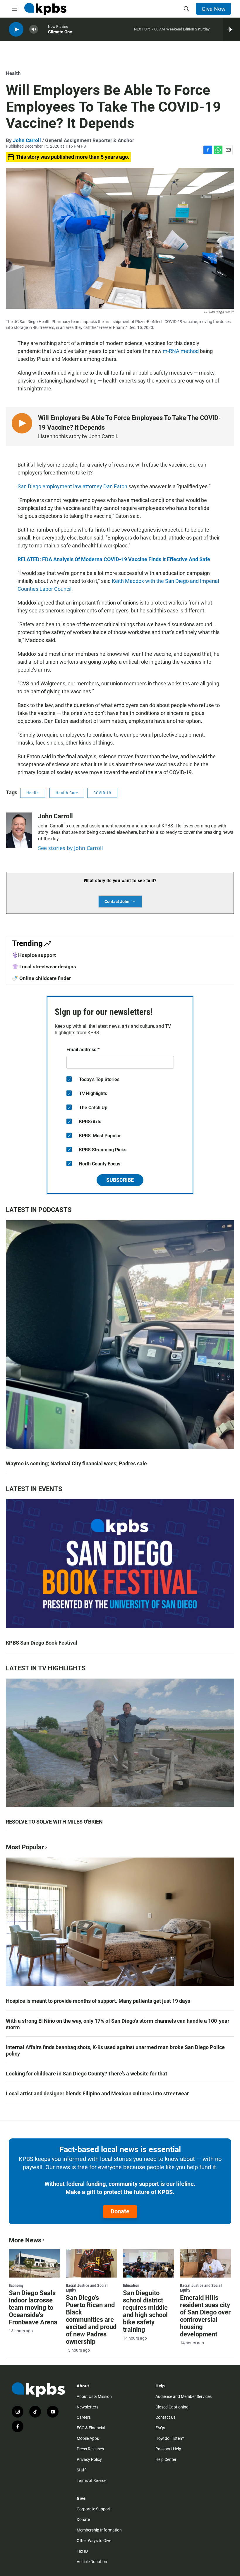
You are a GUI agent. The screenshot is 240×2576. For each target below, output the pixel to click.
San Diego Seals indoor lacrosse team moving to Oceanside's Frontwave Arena (33, 2308)
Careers (84, 2417)
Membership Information (99, 2530)
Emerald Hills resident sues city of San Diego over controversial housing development (205, 2316)
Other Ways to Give (94, 2541)
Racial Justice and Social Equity (87, 2288)
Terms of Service (91, 2481)
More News (25, 2240)
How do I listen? (170, 2438)
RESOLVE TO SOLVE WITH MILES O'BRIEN (54, 1822)
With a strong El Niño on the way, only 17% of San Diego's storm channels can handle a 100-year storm (118, 2024)
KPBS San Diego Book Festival (42, 1643)
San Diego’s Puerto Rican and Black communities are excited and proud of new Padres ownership (91, 2320)
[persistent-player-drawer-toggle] (231, 29)
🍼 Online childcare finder (41, 978)
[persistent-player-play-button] (16, 29)
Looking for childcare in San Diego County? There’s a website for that (86, 2074)
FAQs (160, 2428)
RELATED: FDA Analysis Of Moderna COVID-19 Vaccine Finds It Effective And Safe (114, 559)
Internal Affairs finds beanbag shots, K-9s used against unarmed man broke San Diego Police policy (115, 2050)
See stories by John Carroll (71, 848)
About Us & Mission (94, 2396)
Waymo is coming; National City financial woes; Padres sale (76, 1463)
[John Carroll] (19, 830)
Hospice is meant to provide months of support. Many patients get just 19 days (98, 2001)
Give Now (214, 9)
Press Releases (90, 2449)
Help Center (166, 2459)
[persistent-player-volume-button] (34, 29)
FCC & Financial (91, 2428)
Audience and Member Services (184, 2396)
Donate (120, 2211)
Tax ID (82, 2551)
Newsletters (88, 2407)
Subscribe (120, 1180)
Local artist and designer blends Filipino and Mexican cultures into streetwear (97, 2093)
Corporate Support (94, 2509)
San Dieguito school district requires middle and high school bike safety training (145, 2311)
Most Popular (25, 1847)
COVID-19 (102, 793)
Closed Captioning (172, 2407)
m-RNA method (181, 351)
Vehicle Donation (92, 2562)
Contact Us (166, 2417)
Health (13, 73)
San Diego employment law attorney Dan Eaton (72, 486)
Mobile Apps (88, 2438)
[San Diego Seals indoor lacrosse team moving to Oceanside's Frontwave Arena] (34, 2263)
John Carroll (27, 140)
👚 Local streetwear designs (44, 967)
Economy (16, 2285)
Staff (81, 2470)
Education (131, 2285)
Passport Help (168, 2449)
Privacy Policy (89, 2459)
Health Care (67, 793)
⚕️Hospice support (34, 955)
